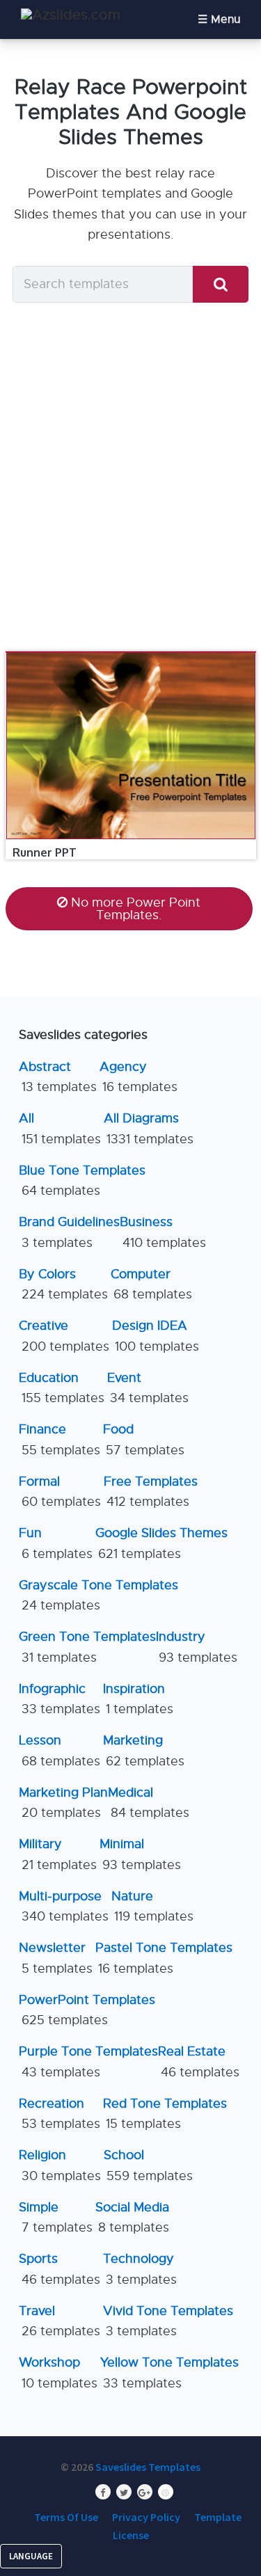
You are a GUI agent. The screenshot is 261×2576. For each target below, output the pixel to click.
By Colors (63, 1284)
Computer (151, 1284)
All (60, 1128)
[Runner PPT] (131, 652)
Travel (60, 2321)
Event (148, 1388)
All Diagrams (149, 1128)
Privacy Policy (146, 2517)
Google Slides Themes (161, 1543)
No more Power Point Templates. (136, 909)
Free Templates (151, 1492)
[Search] (221, 284)
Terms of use (66, 2517)
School (148, 2165)
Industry (197, 1647)
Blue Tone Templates (82, 1180)
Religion (60, 2165)
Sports (60, 2269)
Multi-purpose (64, 1906)
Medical (149, 1803)
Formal (60, 1492)
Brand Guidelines (69, 1232)
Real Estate (199, 2061)
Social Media (132, 2217)
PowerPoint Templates (87, 2010)
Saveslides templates (148, 2467)
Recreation (60, 2114)
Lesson (60, 1750)
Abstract (58, 1077)
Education (62, 1388)
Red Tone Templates (165, 2114)
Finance (60, 1439)
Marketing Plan (63, 1803)
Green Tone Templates (87, 1647)
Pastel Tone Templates (164, 1958)
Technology (140, 2269)
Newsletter (56, 1958)
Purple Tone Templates (88, 2061)
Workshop (58, 2372)
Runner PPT (45, 852)
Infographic (60, 1699)
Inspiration (138, 1699)
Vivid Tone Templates (168, 2321)
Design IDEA (156, 1336)
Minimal (140, 1854)
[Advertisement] (130, 476)
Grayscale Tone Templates (98, 1595)
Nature (152, 1906)
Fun (56, 1543)
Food (144, 1439)
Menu (226, 19)
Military (58, 1854)
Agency (139, 1077)
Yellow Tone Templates (169, 2372)
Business (163, 1232)
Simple (56, 2217)
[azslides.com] (71, 15)
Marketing (144, 1750)
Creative (64, 1336)
